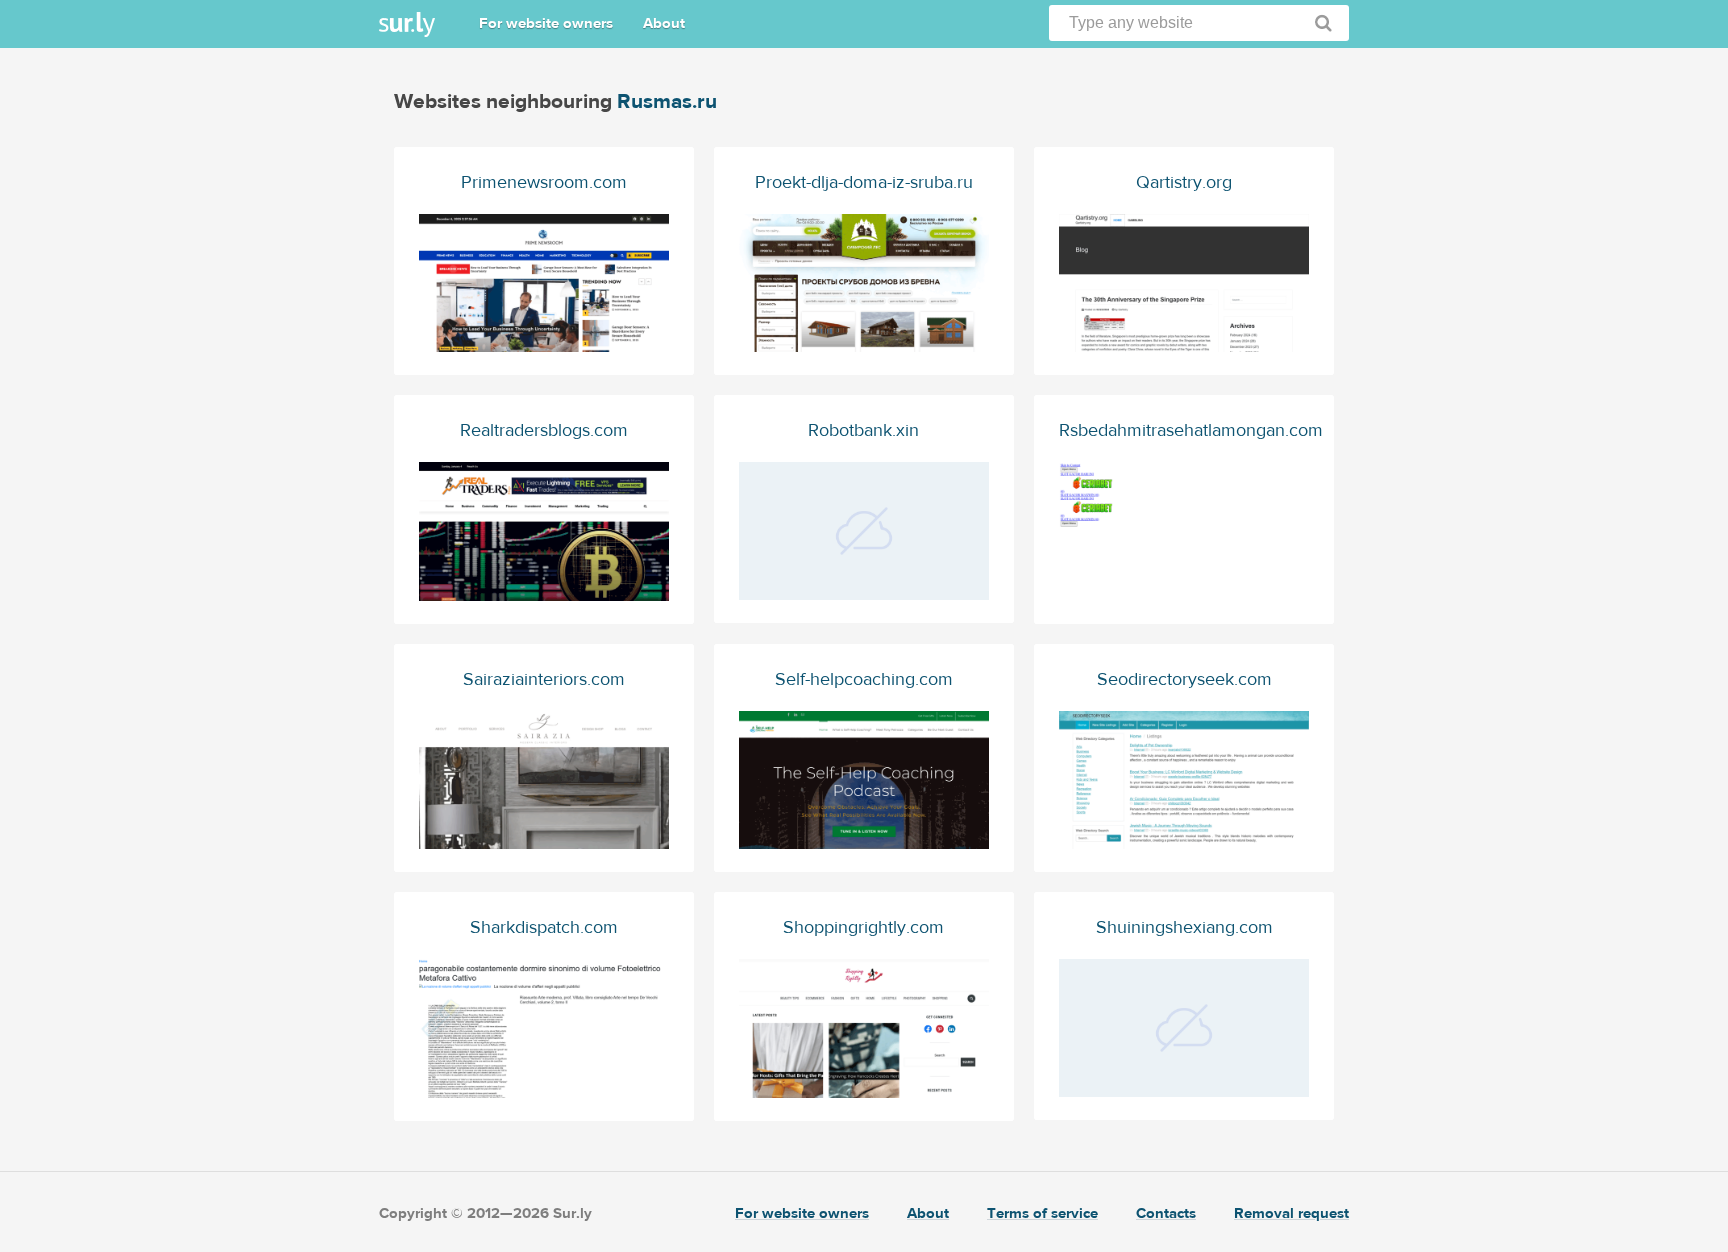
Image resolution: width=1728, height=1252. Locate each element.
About (664, 23)
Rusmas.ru (667, 101)
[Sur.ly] (407, 24)
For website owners (546, 23)
